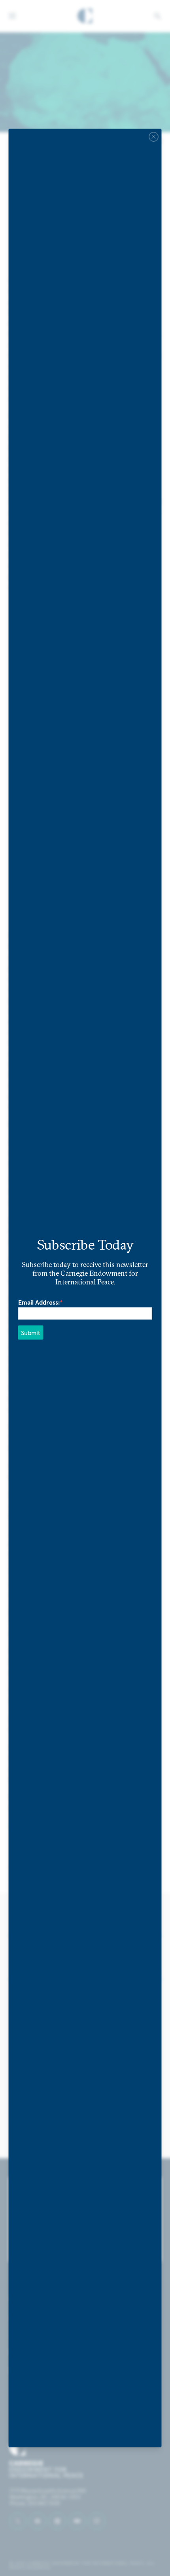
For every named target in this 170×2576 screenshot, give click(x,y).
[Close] (154, 137)
